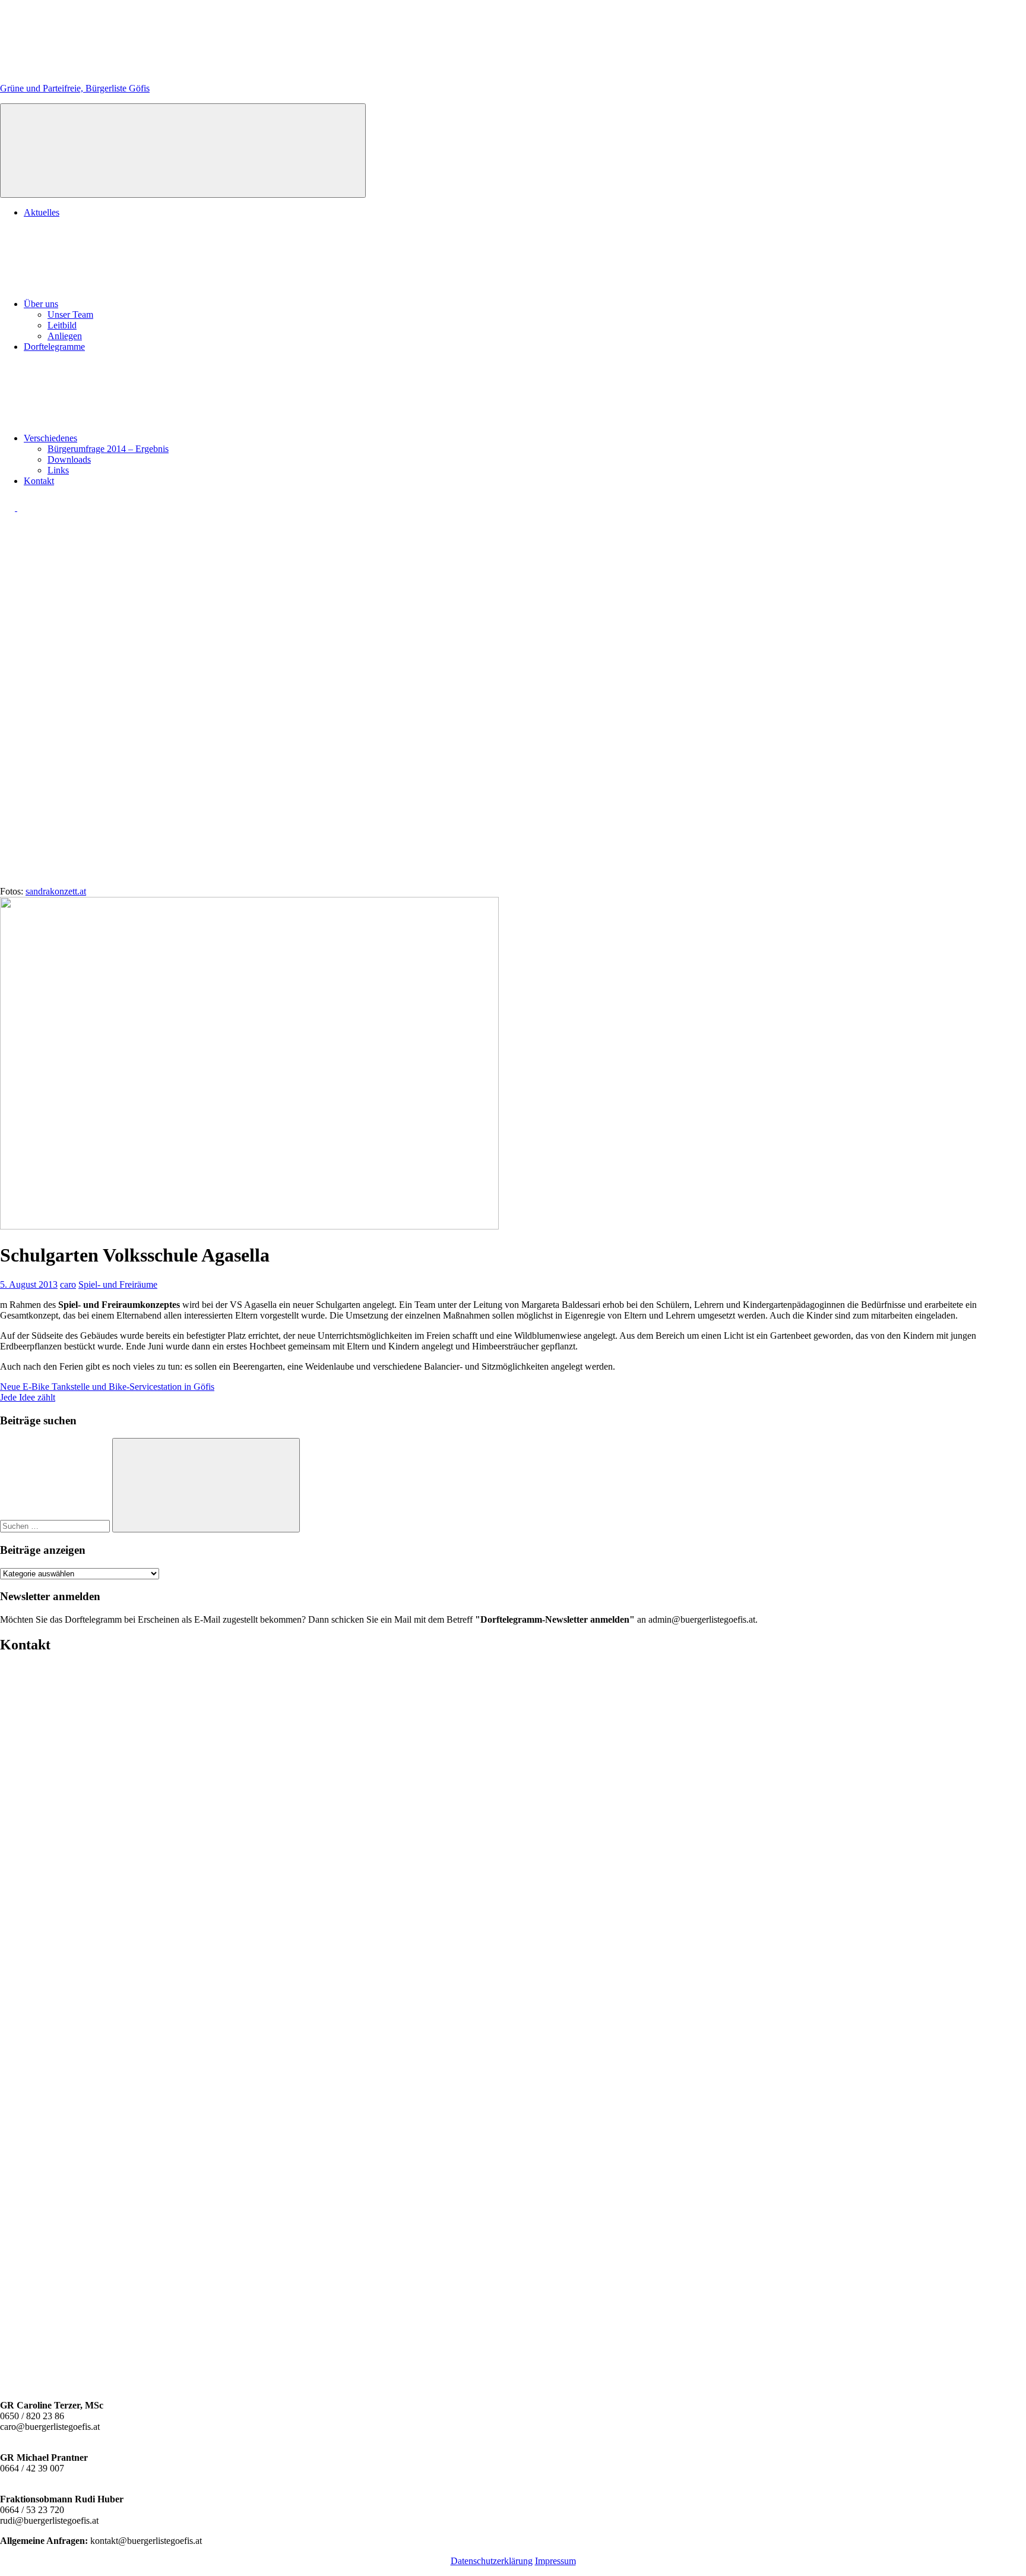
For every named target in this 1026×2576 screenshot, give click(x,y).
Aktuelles (42, 212)
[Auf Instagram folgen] (25, 508)
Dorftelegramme (54, 347)
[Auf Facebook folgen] (9, 508)
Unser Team (70, 315)
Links (58, 470)
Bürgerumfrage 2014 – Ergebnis (108, 449)
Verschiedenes (50, 438)
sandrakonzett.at (56, 891)
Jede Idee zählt (28, 1397)
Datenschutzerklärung (492, 2561)
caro (68, 1284)
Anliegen (65, 336)
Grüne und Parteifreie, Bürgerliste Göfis (75, 88)
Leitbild (62, 325)
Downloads (69, 459)
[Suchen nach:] (56, 1526)
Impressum (555, 2561)
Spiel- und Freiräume (118, 1284)
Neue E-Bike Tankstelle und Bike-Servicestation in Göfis (107, 1387)
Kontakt (39, 481)
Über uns (41, 304)
